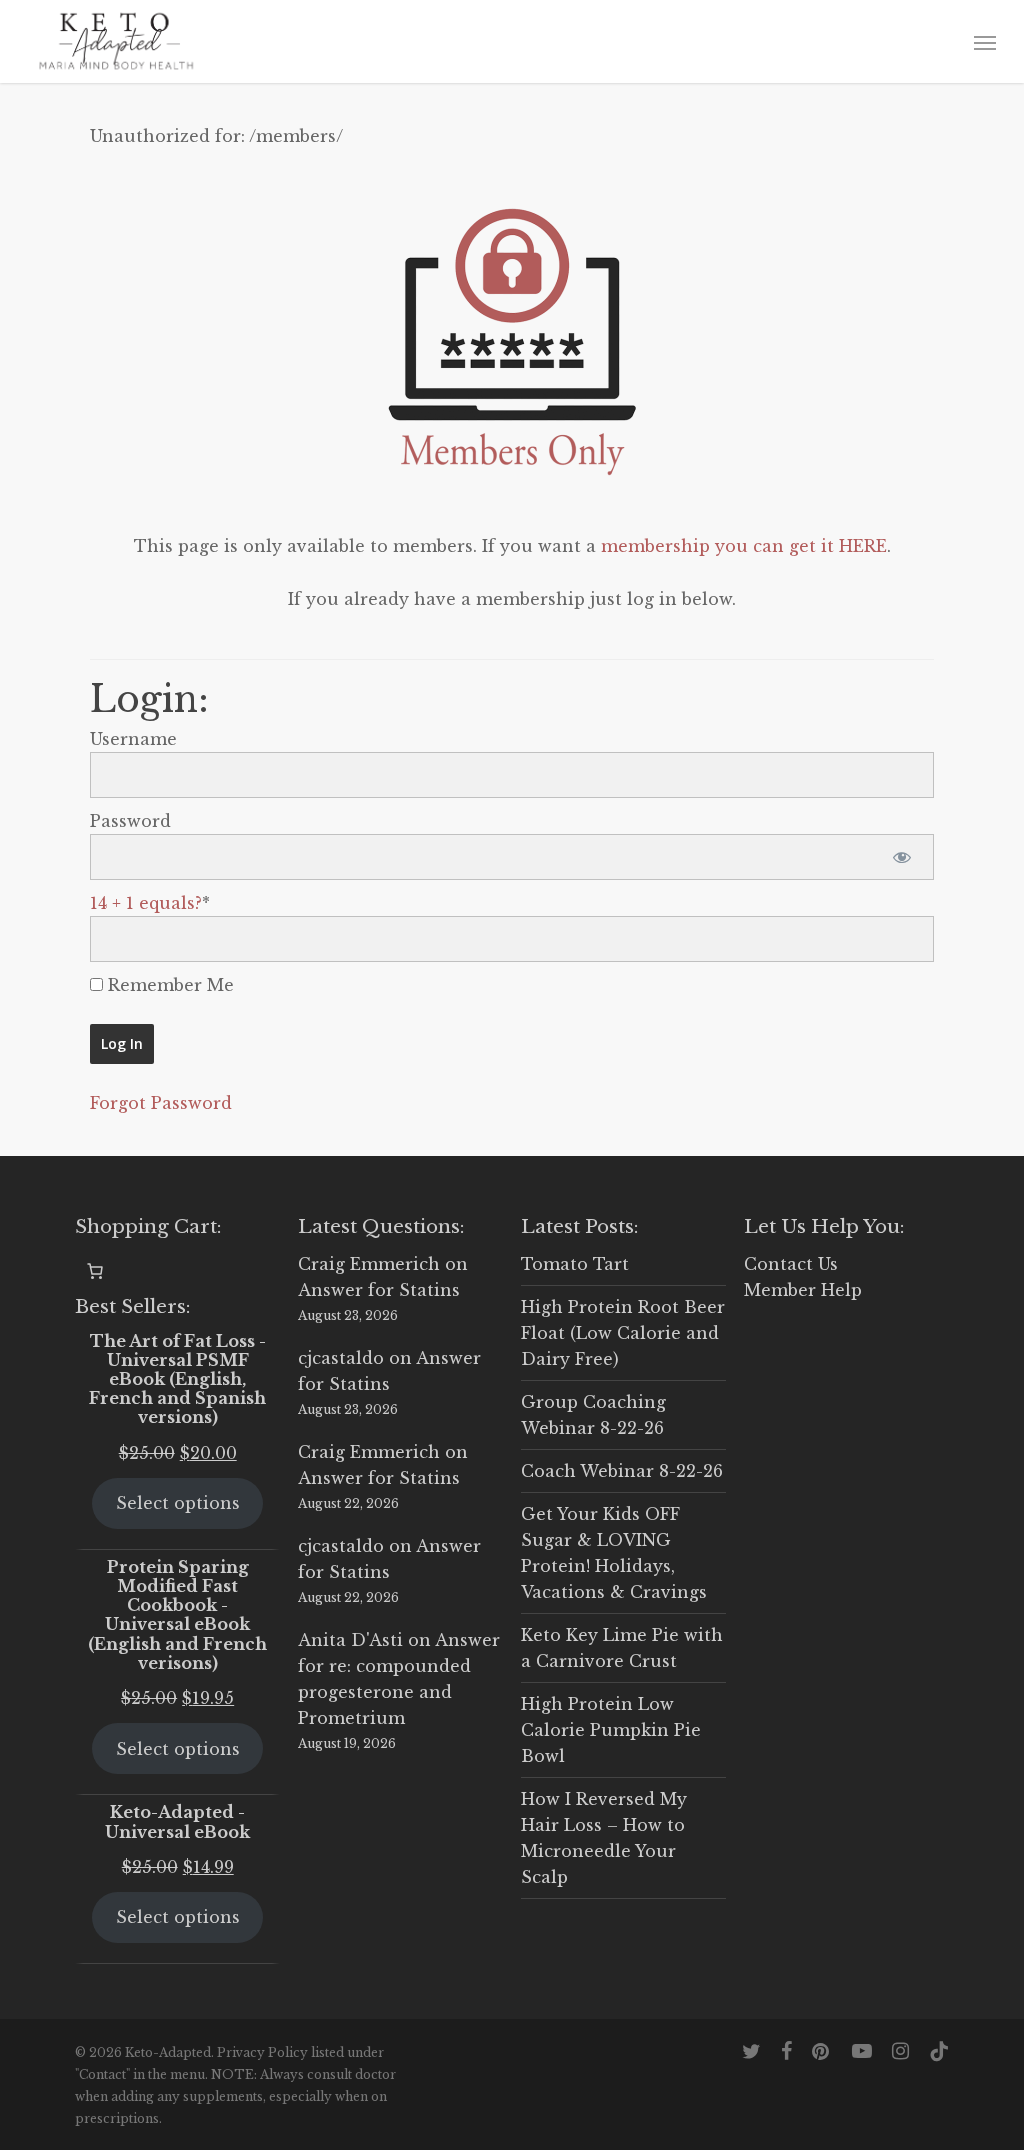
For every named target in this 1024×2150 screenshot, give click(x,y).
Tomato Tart (575, 1264)
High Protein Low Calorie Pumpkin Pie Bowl (611, 1730)
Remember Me (168, 985)
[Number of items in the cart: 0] (95, 1271)
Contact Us (791, 1264)
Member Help (803, 1290)
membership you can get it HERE (744, 546)
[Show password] (901, 857)
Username (133, 739)
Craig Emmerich (369, 1264)
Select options (178, 1503)
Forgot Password (161, 1103)
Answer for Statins (379, 1290)
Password (130, 821)
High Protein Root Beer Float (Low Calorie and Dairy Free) (623, 1333)
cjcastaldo (341, 1358)
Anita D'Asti (350, 1640)
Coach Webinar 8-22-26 (622, 1471)
